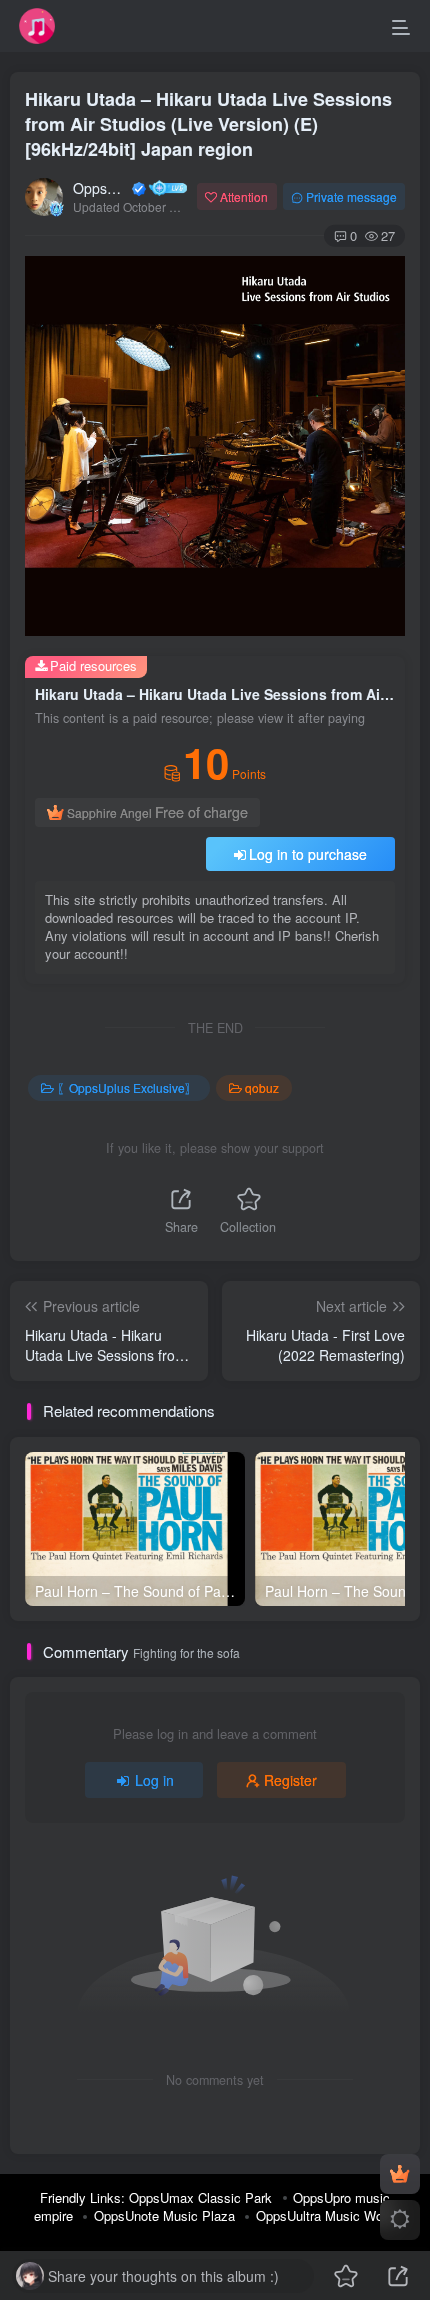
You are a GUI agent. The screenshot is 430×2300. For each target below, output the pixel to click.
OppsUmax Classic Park (200, 2197)
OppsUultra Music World (326, 2215)
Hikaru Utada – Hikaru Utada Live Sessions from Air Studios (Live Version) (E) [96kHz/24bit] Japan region (208, 124)
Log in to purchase (308, 854)
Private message (351, 196)
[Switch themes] (400, 2220)
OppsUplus (101, 188)
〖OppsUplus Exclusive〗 (127, 1087)
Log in (154, 1780)
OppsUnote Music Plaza (164, 2215)
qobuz (262, 1087)
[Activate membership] (400, 2174)
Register (290, 1780)
